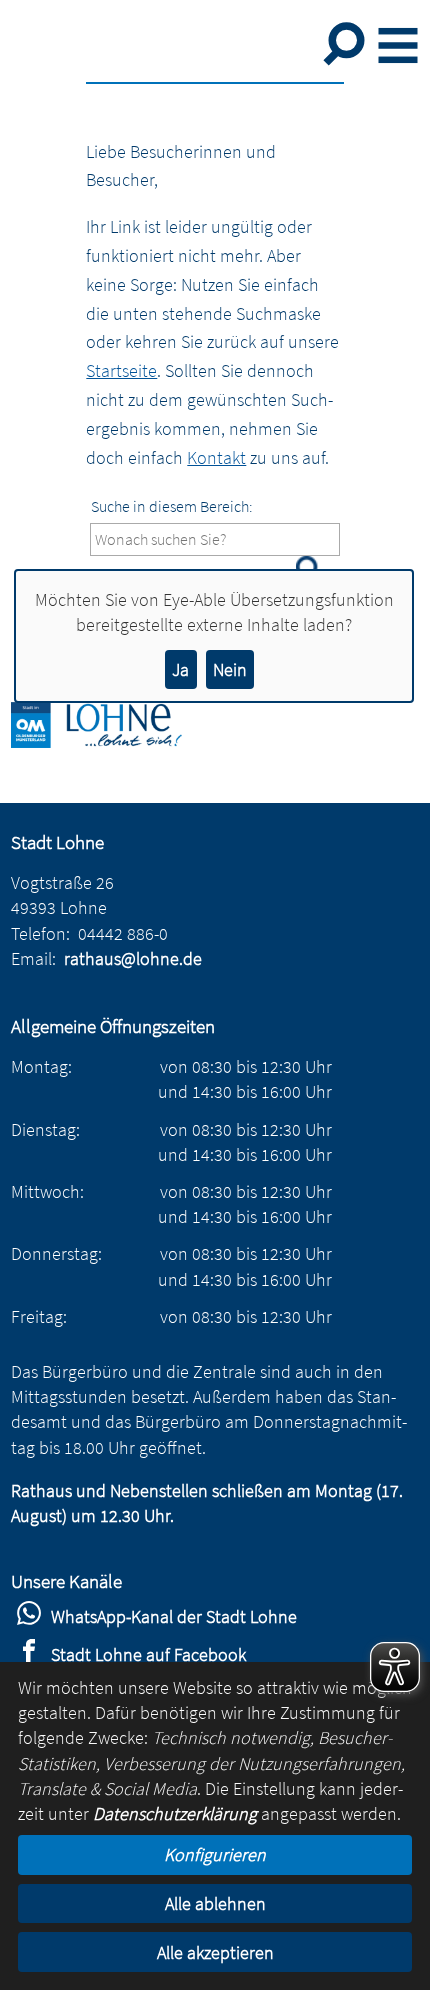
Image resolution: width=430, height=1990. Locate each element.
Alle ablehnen (215, 1903)
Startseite (121, 370)
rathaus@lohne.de (133, 958)
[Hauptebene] (111, 741)
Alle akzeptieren (215, 1952)
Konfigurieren (215, 1854)
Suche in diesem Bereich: (172, 506)
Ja (180, 669)
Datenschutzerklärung (175, 1813)
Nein (230, 669)
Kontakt (216, 457)
